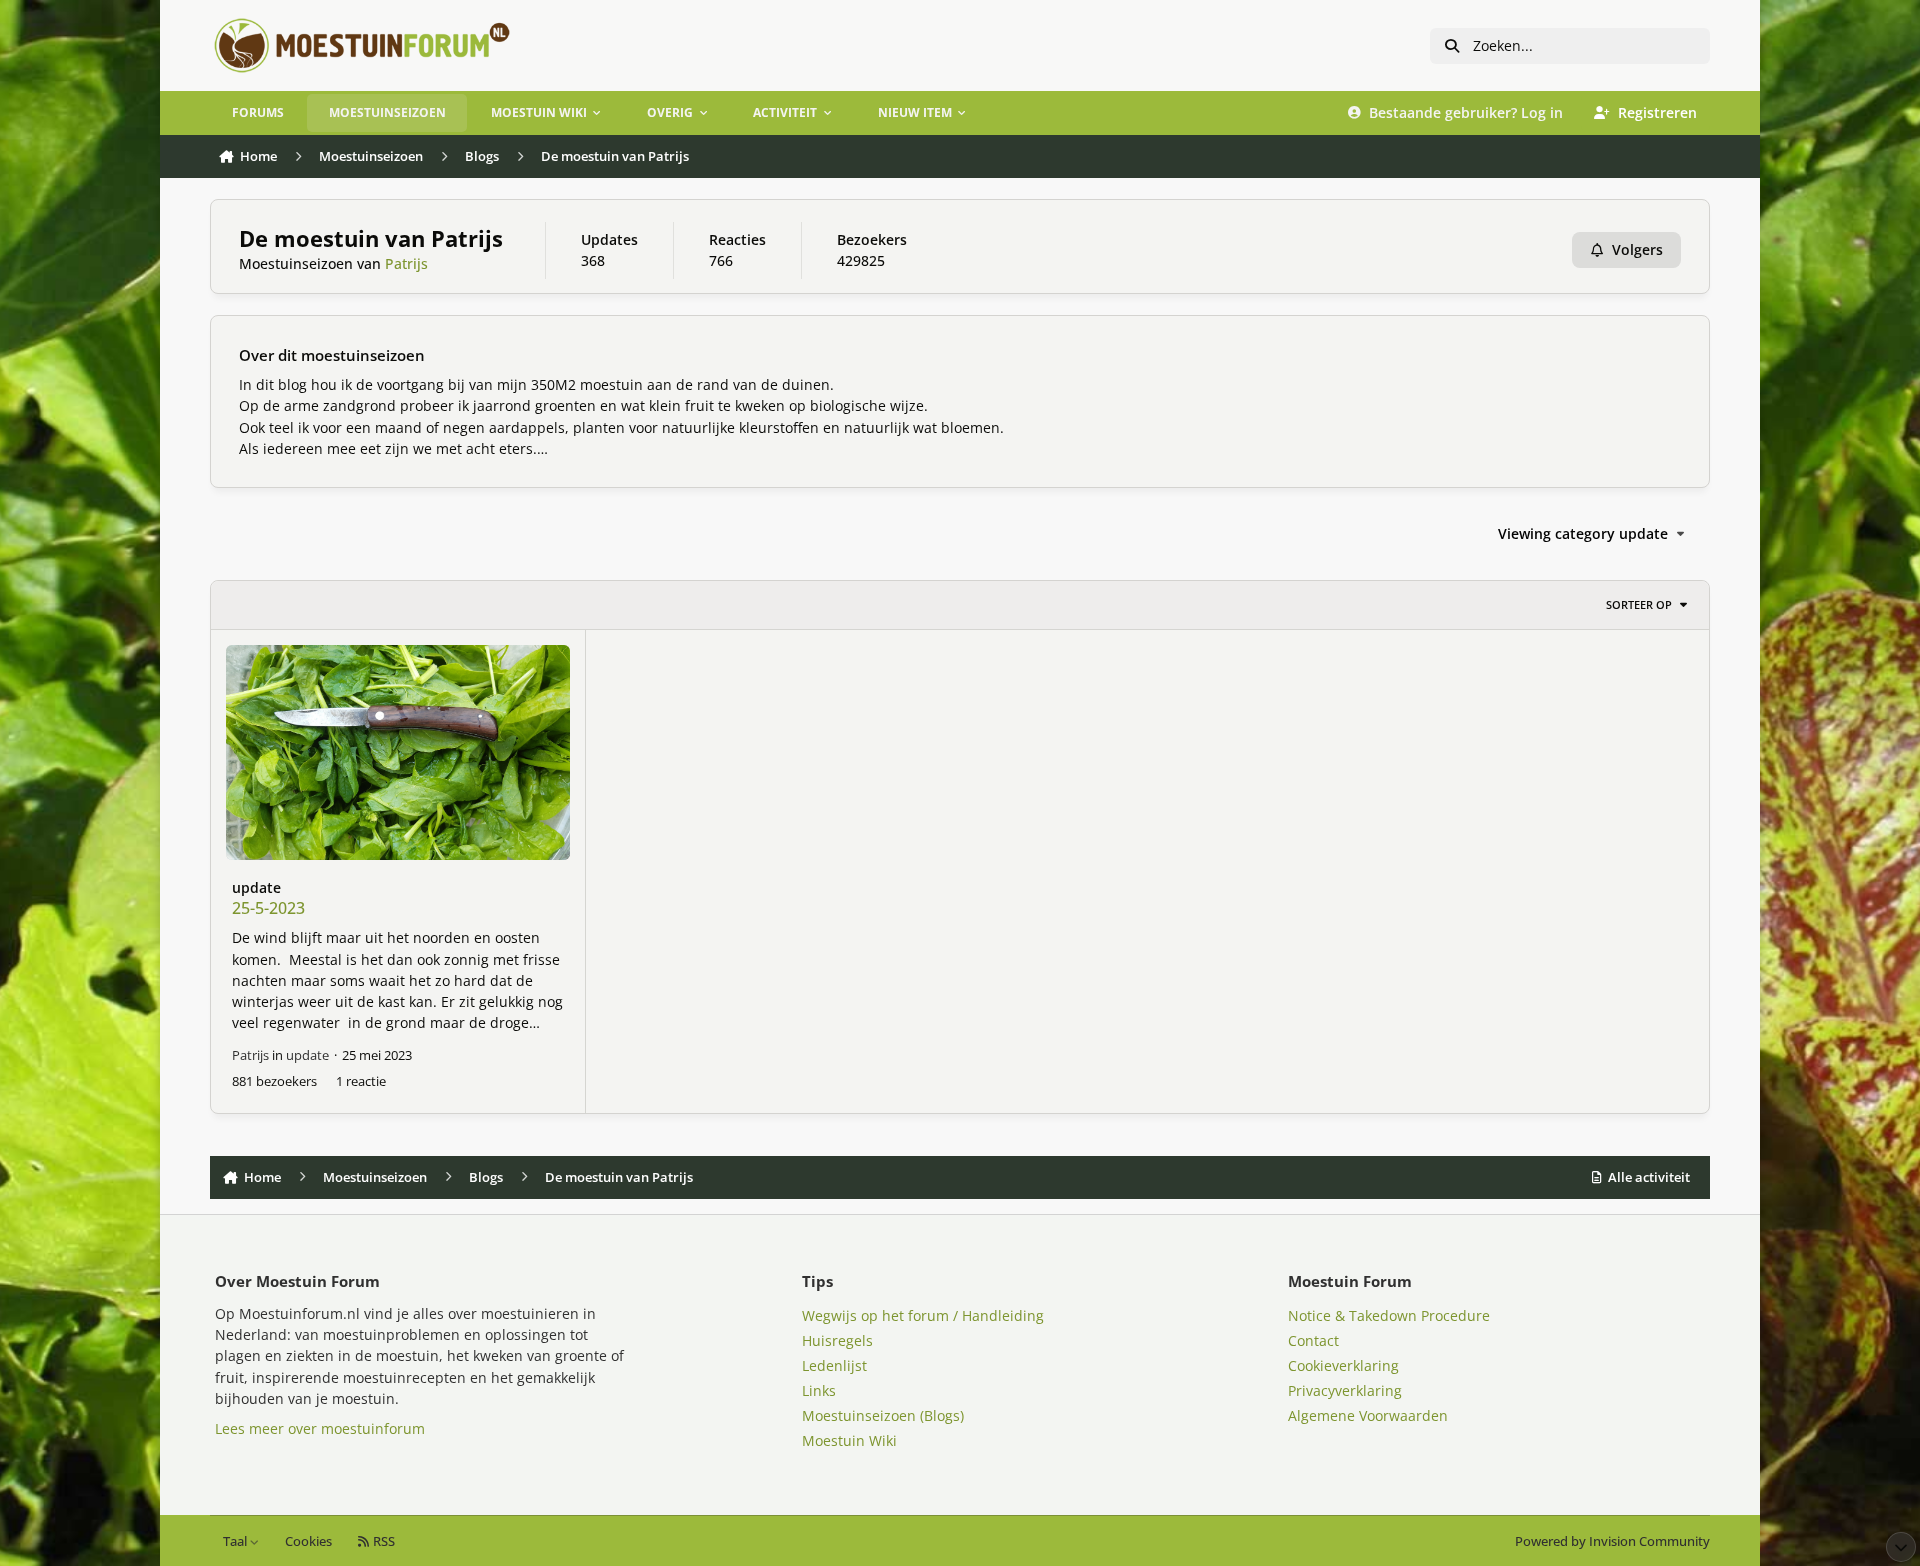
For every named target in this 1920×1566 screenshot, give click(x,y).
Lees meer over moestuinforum (320, 1428)
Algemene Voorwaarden (1368, 1415)
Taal (236, 1541)
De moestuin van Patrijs (371, 238)
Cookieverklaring (1343, 1365)
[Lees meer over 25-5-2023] (398, 752)
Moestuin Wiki (849, 1440)
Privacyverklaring (1345, 1390)
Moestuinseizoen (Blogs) (883, 1415)
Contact (1313, 1340)
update (256, 887)
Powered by (1612, 1541)
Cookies (308, 1541)
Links (819, 1390)
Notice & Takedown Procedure (1389, 1315)
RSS (382, 1541)
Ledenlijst (834, 1365)
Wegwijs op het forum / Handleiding (923, 1315)
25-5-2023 (268, 908)
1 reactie (361, 1081)
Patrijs (406, 263)
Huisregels (837, 1340)
